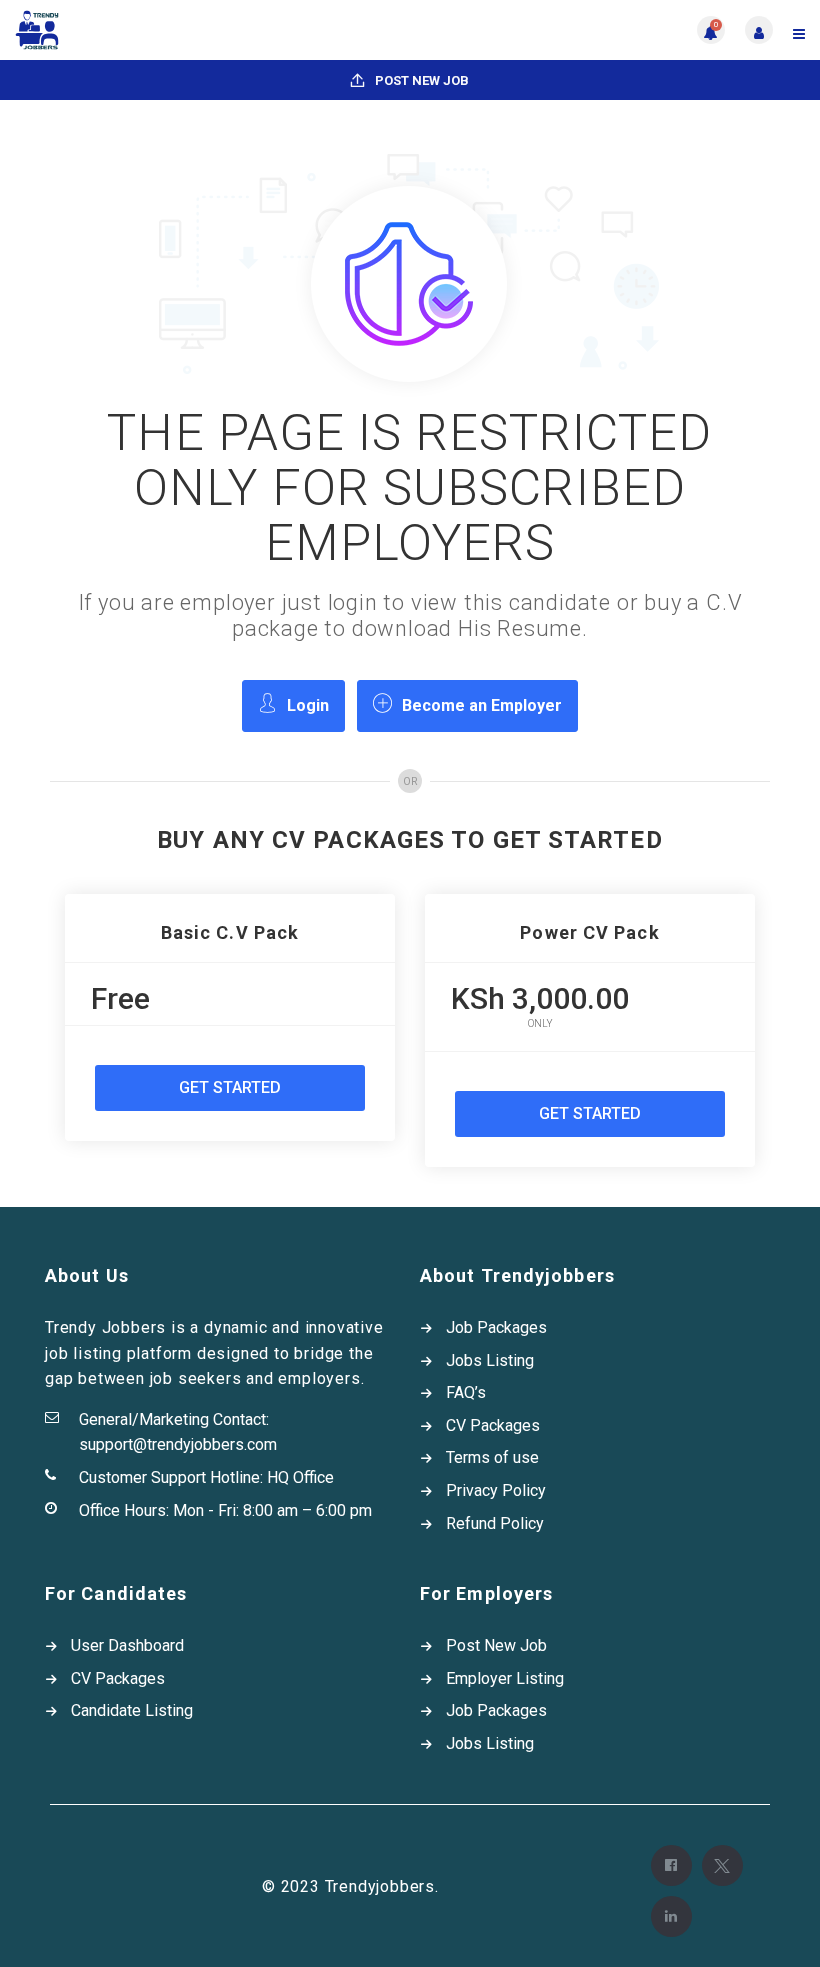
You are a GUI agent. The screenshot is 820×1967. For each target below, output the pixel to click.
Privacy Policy (496, 1490)
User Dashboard (127, 1645)
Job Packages (496, 1327)
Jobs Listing (490, 1360)
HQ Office (300, 1477)
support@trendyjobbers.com (178, 1444)
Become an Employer (482, 705)
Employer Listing (505, 1678)
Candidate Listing (132, 1710)
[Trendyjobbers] (212, 30)
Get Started (230, 1087)
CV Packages (493, 1425)
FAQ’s (466, 1392)
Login (308, 705)
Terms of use (492, 1457)
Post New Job (420, 80)
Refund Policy (495, 1523)
